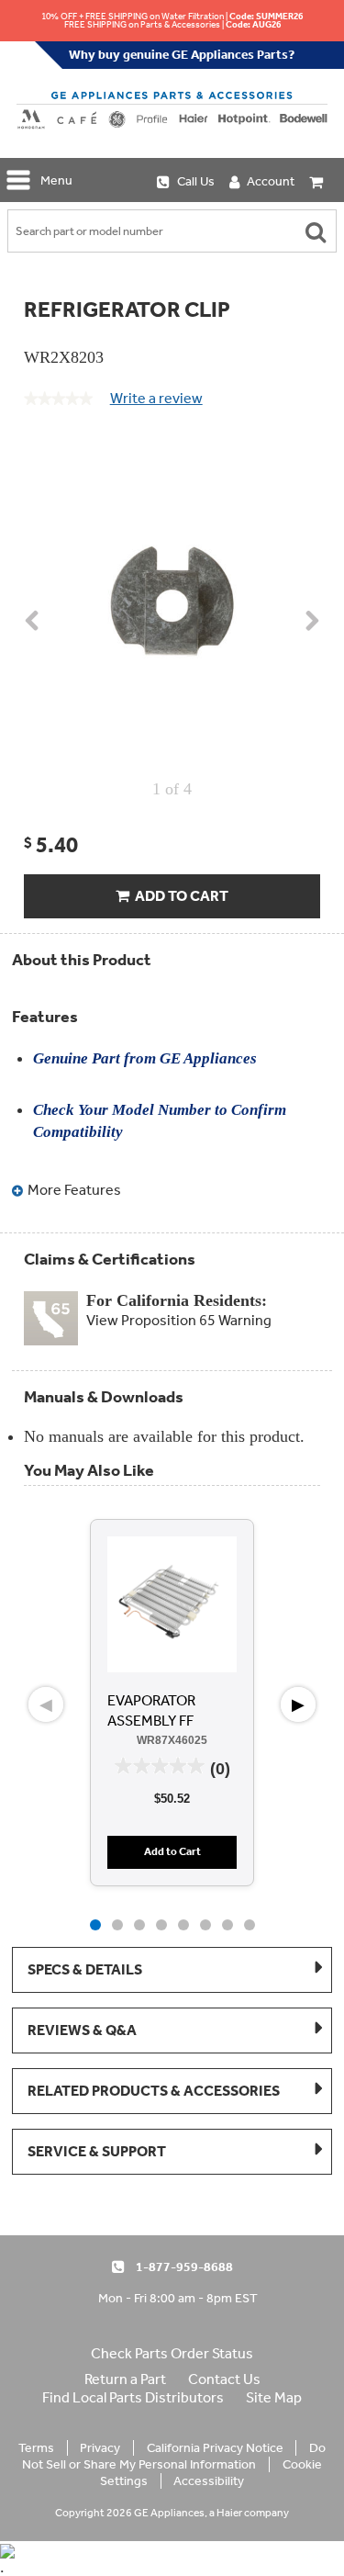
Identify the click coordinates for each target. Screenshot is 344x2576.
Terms (36, 2448)
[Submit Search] (316, 231)
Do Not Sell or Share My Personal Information (173, 2456)
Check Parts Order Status (172, 2353)
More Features (73, 1190)
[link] (58, 399)
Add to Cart (179, 896)
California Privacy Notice (215, 2448)
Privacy (100, 2448)
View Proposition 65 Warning (179, 1320)
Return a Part (125, 2379)
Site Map (274, 2397)
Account (271, 181)
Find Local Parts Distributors (133, 2397)
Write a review (156, 402)
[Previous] (33, 630)
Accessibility (209, 2481)
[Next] (311, 630)
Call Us (196, 181)
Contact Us (224, 2379)
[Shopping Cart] (317, 180)
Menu (56, 180)
